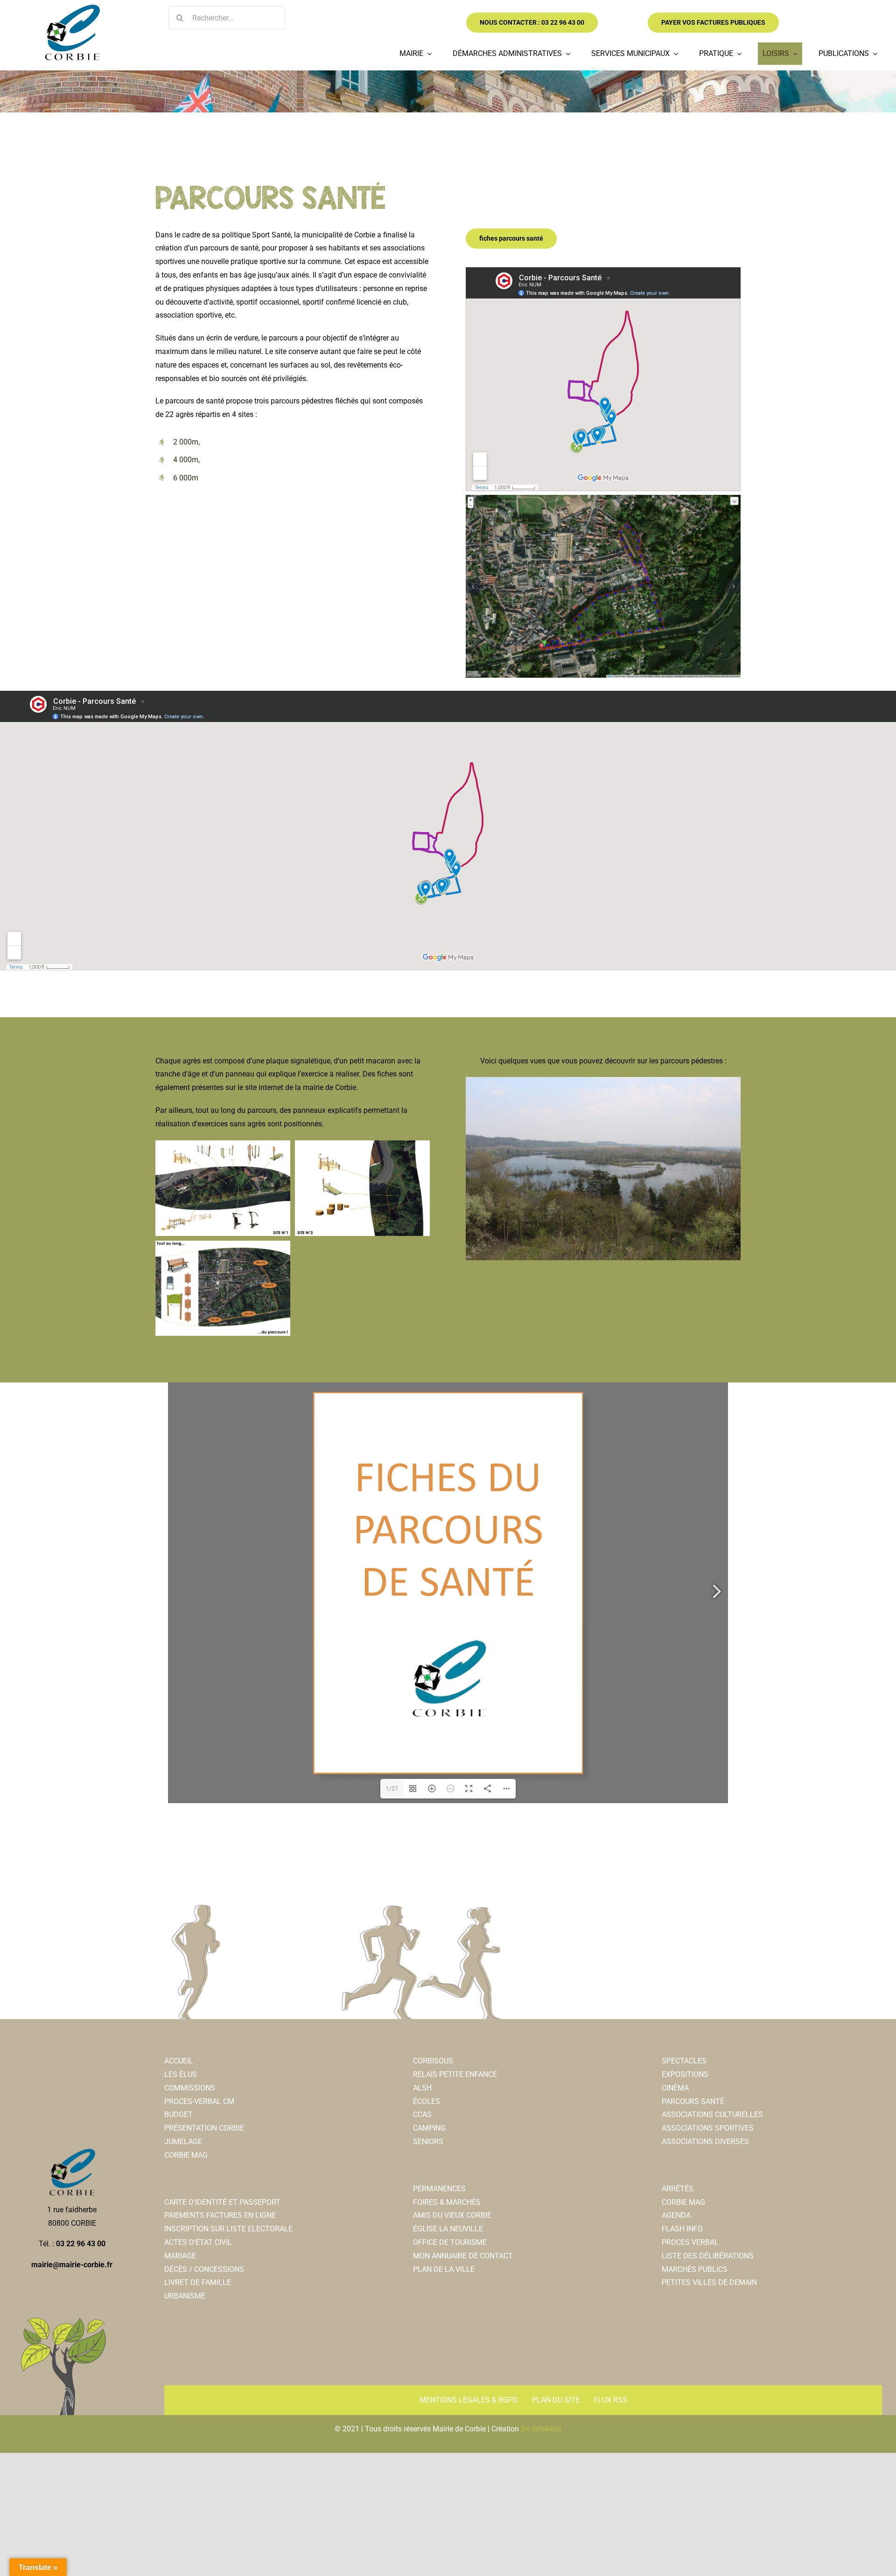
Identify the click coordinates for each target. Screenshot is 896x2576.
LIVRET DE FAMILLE (198, 2282)
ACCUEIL (179, 2061)
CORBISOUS (433, 2061)
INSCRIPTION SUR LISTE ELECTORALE (228, 2229)
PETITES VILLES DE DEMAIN (709, 2282)
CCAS (422, 2114)
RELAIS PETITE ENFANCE (455, 2074)
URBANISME (185, 2296)
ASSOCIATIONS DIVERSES (705, 2142)
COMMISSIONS (190, 2088)
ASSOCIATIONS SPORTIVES (708, 2128)
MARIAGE (180, 2256)
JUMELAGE (183, 2142)
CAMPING (429, 2128)
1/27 (392, 1789)
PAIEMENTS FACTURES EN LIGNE (220, 2215)
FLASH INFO (682, 2229)
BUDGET (178, 2114)
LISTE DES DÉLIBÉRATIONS (708, 2256)
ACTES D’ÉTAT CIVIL (198, 2242)
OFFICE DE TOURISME (450, 2242)
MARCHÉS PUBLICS (695, 2269)
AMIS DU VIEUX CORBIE (452, 2215)
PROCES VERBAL (690, 2242)
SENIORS (428, 2142)
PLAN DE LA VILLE (444, 2269)
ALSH (422, 2088)
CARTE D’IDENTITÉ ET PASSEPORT (222, 2202)
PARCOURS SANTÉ (693, 2101)
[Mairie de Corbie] (72, 8)
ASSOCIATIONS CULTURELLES (712, 2114)
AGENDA (676, 2215)
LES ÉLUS (181, 2074)
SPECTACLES (684, 2061)
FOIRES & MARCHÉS (447, 2202)
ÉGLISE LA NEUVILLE (448, 2229)
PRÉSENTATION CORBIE (204, 2128)
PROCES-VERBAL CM (199, 2101)
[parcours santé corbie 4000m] (603, 586)
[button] (473, 586)
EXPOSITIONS (685, 2074)
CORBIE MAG (186, 2155)
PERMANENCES (439, 2189)
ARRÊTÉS (678, 2189)
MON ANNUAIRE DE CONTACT (463, 2256)
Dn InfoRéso (541, 2429)
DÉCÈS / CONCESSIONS (204, 2269)
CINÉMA (675, 2088)
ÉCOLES (427, 2101)
